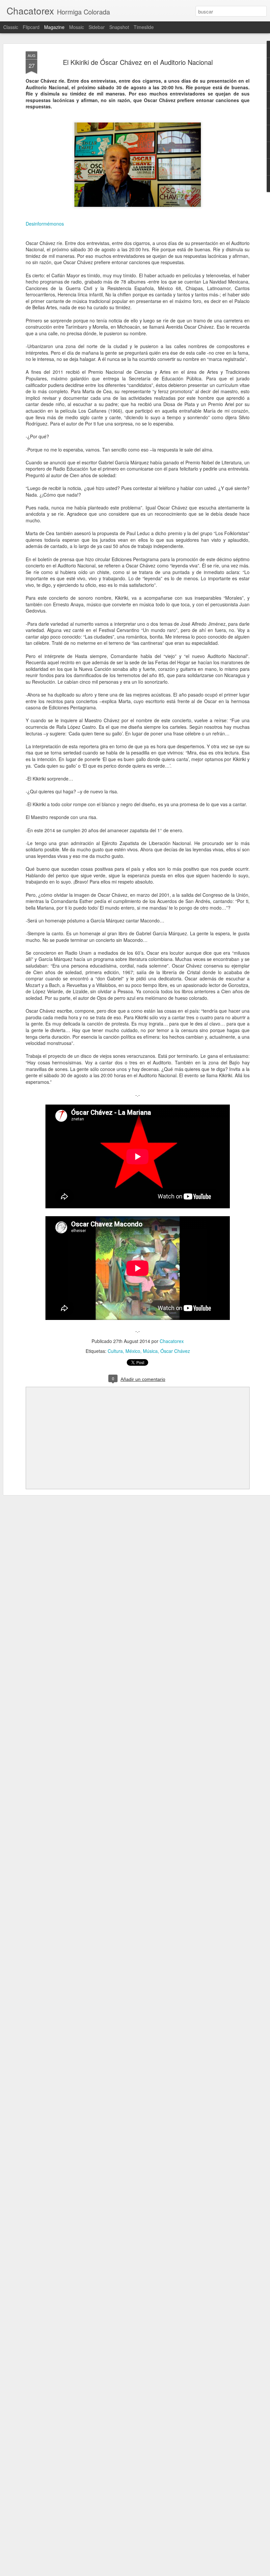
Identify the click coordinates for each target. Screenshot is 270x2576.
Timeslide (144, 27)
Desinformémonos (45, 224)
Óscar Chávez (175, 1351)
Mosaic (77, 27)
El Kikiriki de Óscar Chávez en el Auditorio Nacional (138, 62)
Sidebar (97, 27)
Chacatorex (172, 1341)
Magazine (54, 27)
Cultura (115, 1351)
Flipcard (31, 27)
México (133, 1351)
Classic (11, 27)
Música (150, 1351)
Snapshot (119, 27)
